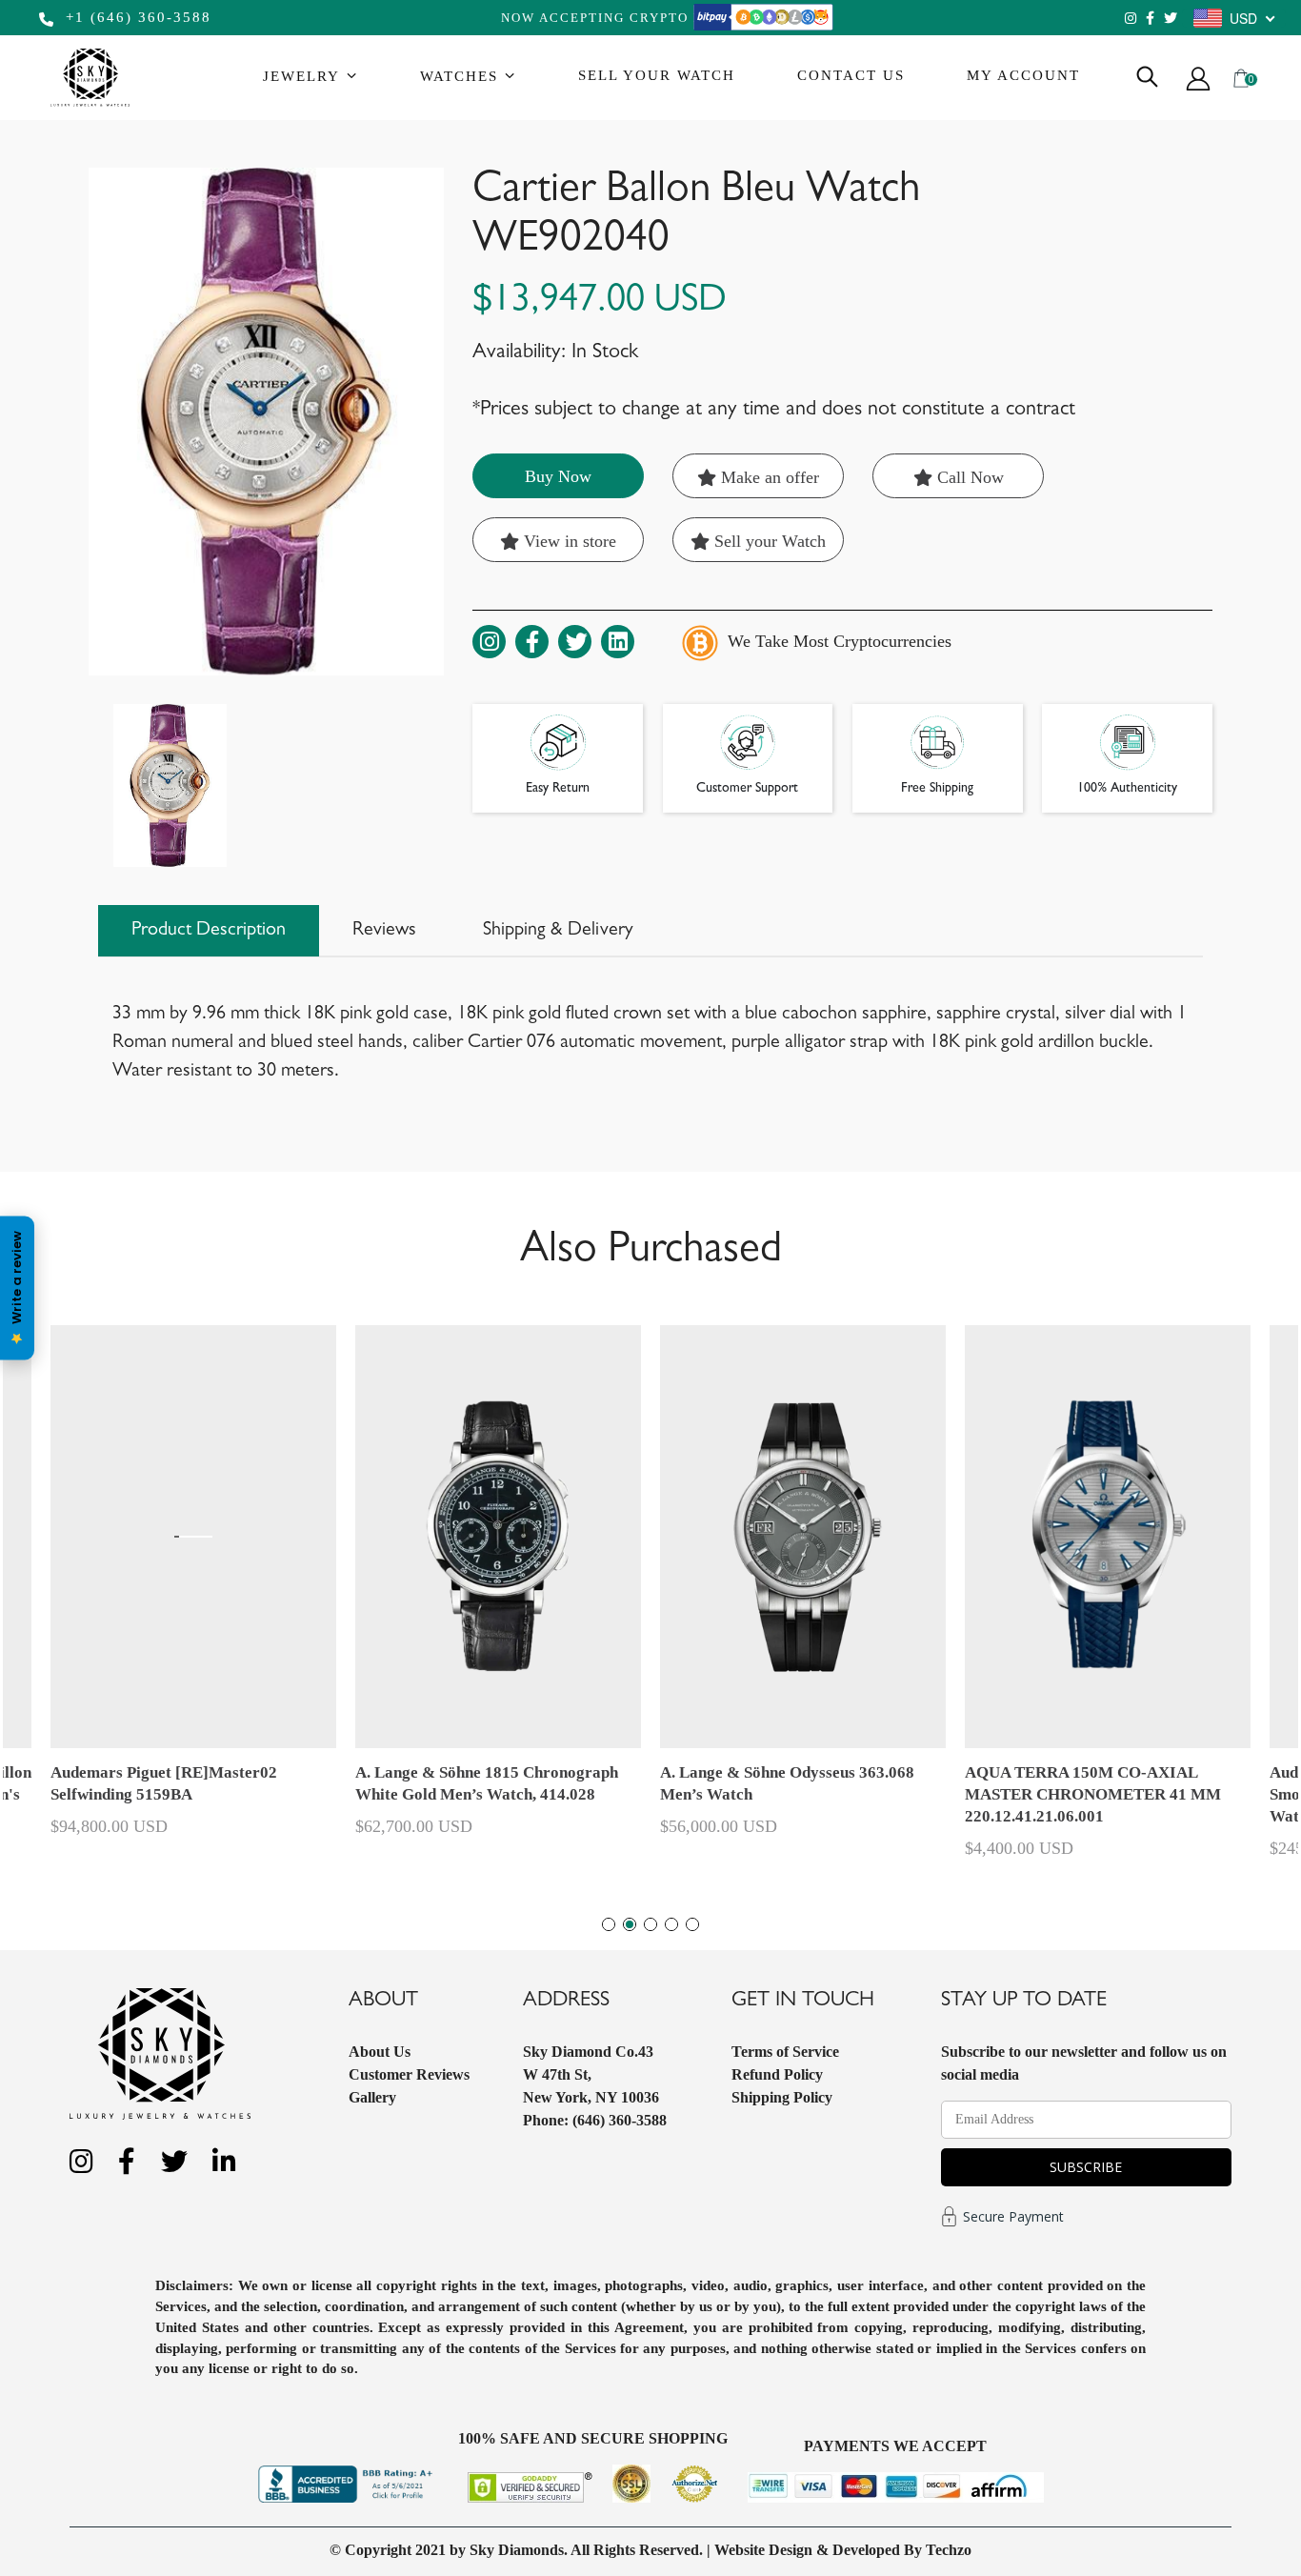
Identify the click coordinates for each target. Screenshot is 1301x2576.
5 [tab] (692, 1924)
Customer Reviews (409, 2074)
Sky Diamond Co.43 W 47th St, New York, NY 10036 (591, 2074)
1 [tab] (609, 1924)
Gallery (372, 2097)
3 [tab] (650, 1924)
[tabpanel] (803, 1600)
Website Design (763, 2550)
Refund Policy (777, 2074)
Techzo (949, 2550)
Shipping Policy (782, 2097)
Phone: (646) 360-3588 (595, 2120)
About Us (380, 2052)
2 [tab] (630, 1924)
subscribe (1086, 2167)
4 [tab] (671, 1924)
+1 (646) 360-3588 (136, 17)
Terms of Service (785, 2052)
